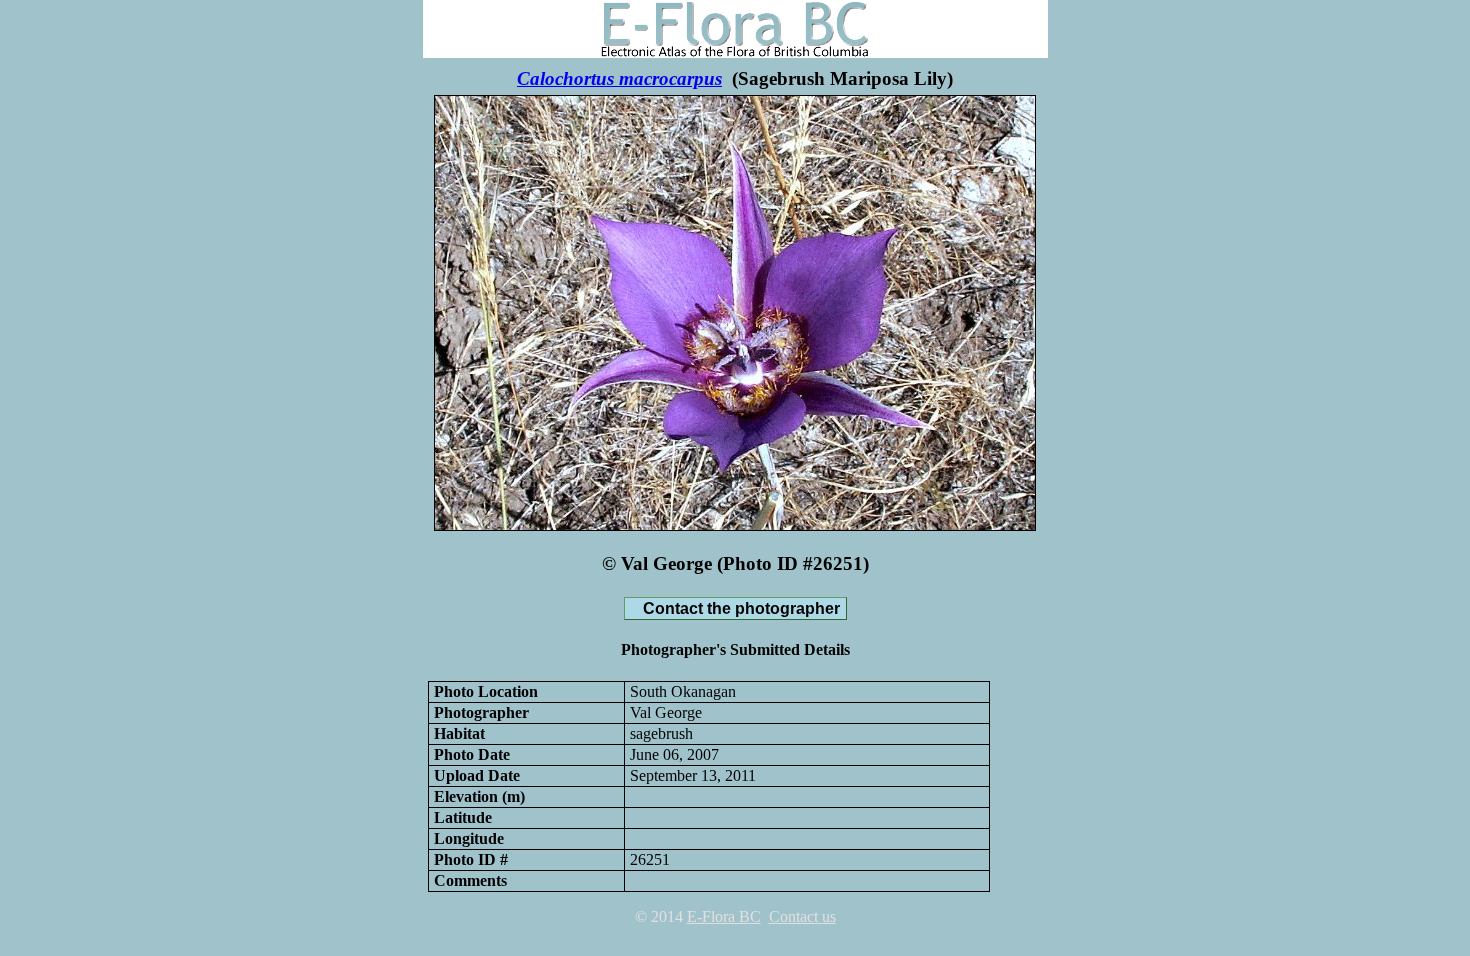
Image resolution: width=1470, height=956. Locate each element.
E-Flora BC (724, 916)
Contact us (802, 916)
